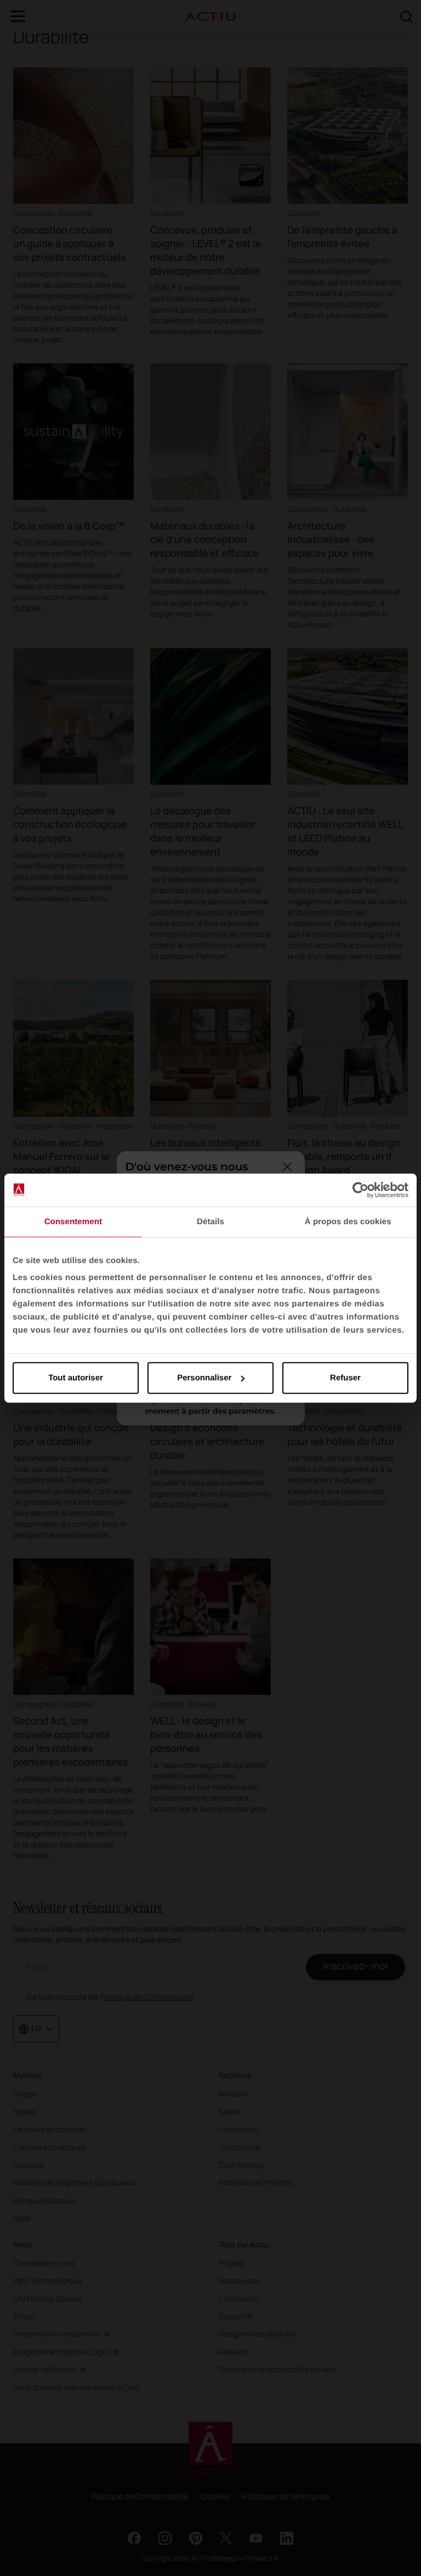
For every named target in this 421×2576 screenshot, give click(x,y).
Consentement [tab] (73, 1221)
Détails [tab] (210, 1221)
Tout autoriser (76, 1378)
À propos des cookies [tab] (348, 1221)
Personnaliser (204, 1378)
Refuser (345, 1378)
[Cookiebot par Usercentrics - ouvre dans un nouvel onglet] (360, 1190)
